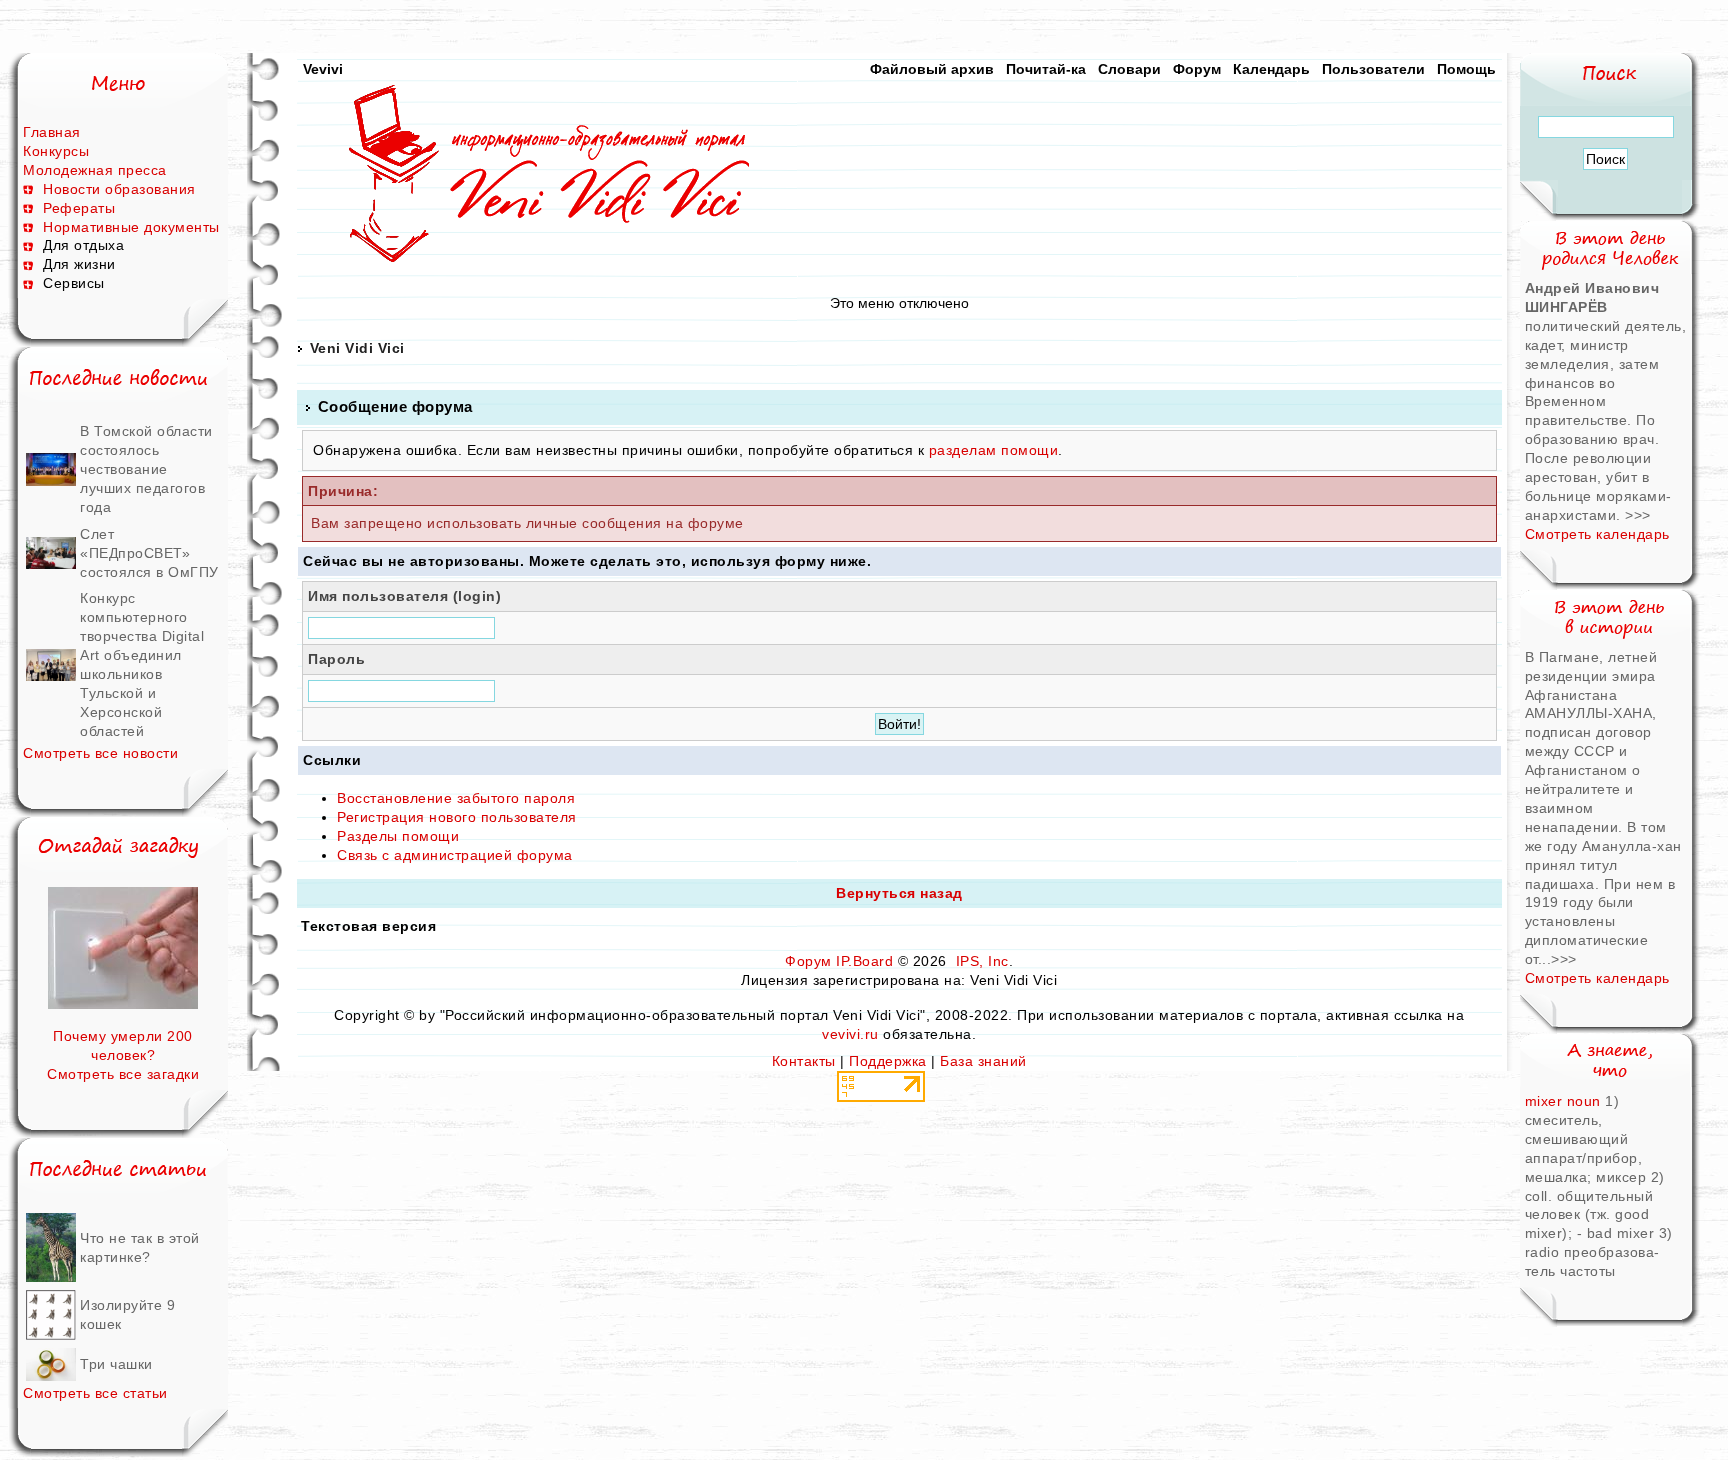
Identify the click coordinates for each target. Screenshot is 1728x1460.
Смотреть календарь (1597, 534)
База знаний (983, 1061)
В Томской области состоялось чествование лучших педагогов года (146, 469)
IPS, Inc (982, 961)
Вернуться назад (899, 893)
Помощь (1466, 69)
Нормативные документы (131, 227)
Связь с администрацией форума (455, 855)
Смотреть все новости (100, 753)
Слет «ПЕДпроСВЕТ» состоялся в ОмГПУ (149, 553)
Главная (52, 132)
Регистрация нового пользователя (457, 817)
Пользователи (1373, 69)
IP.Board (864, 961)
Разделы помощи (398, 836)
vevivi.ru (850, 1034)
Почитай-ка (1046, 69)
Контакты (804, 1061)
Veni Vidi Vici (357, 348)
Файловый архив (932, 69)
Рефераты (79, 208)
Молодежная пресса (95, 170)
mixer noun (1565, 1101)
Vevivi (323, 69)
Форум (1197, 69)
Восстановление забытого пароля (456, 798)
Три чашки (116, 1364)
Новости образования (119, 189)
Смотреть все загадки (123, 1074)
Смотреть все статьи (95, 1393)
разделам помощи (994, 450)
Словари (1129, 69)
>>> (1638, 515)
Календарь (1271, 69)
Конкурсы (56, 151)
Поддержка (888, 1061)
